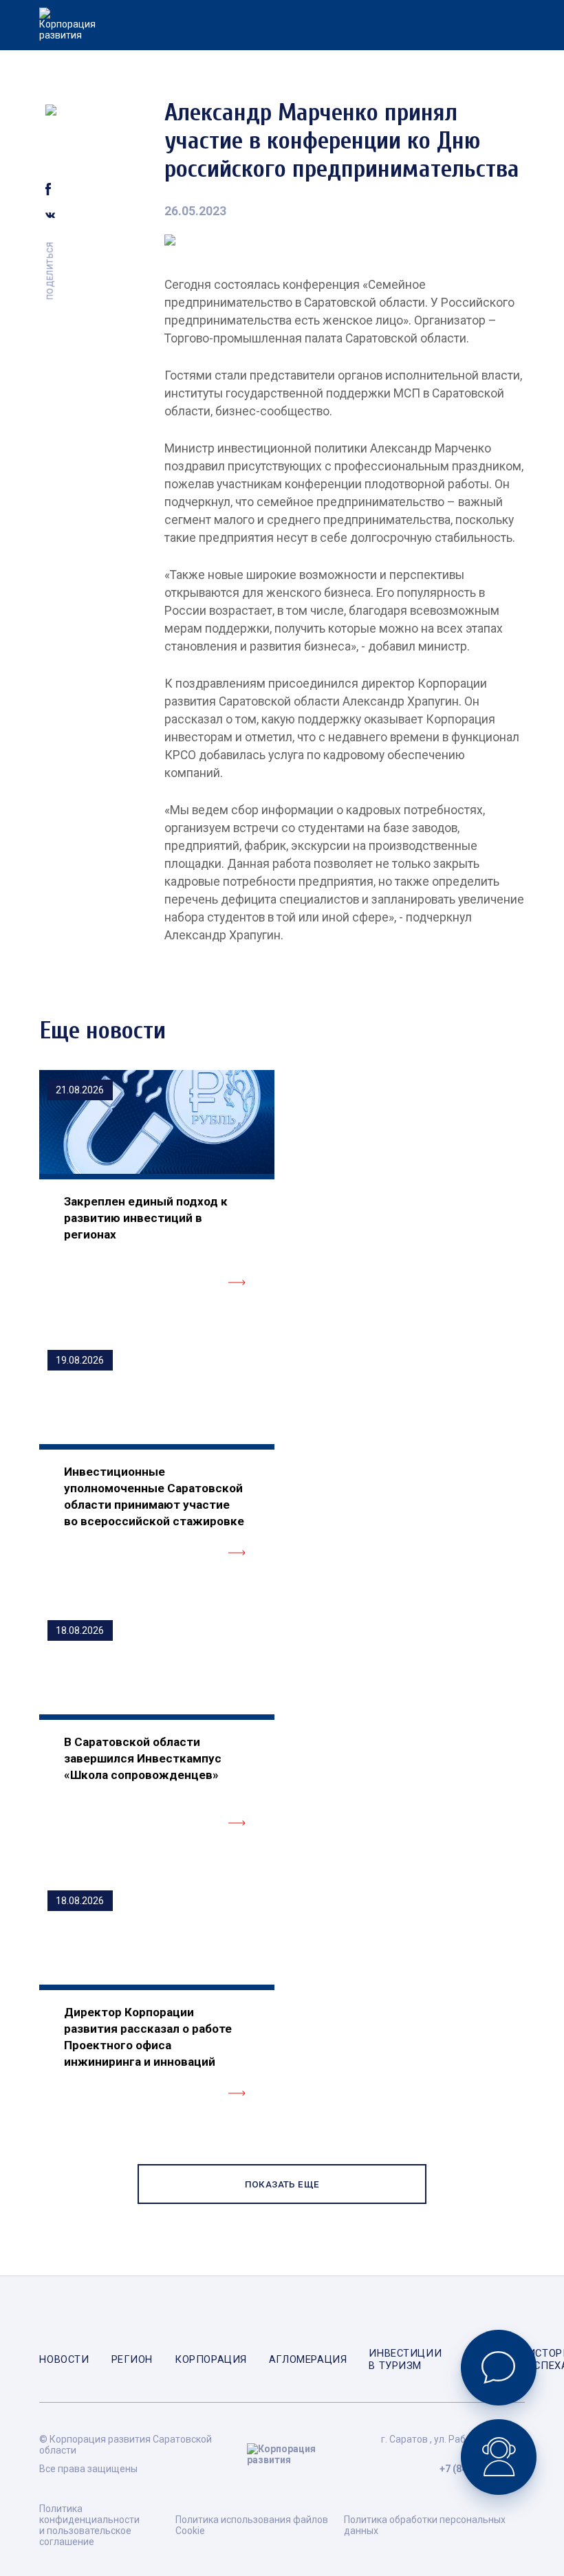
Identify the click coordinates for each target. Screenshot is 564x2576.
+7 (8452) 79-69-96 (482, 2469)
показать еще (282, 2184)
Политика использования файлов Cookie (252, 2525)
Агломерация (308, 2359)
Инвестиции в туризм (405, 2359)
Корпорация (211, 2359)
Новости (64, 2359)
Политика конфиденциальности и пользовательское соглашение (89, 2525)
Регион (132, 2359)
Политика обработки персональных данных (425, 2525)
